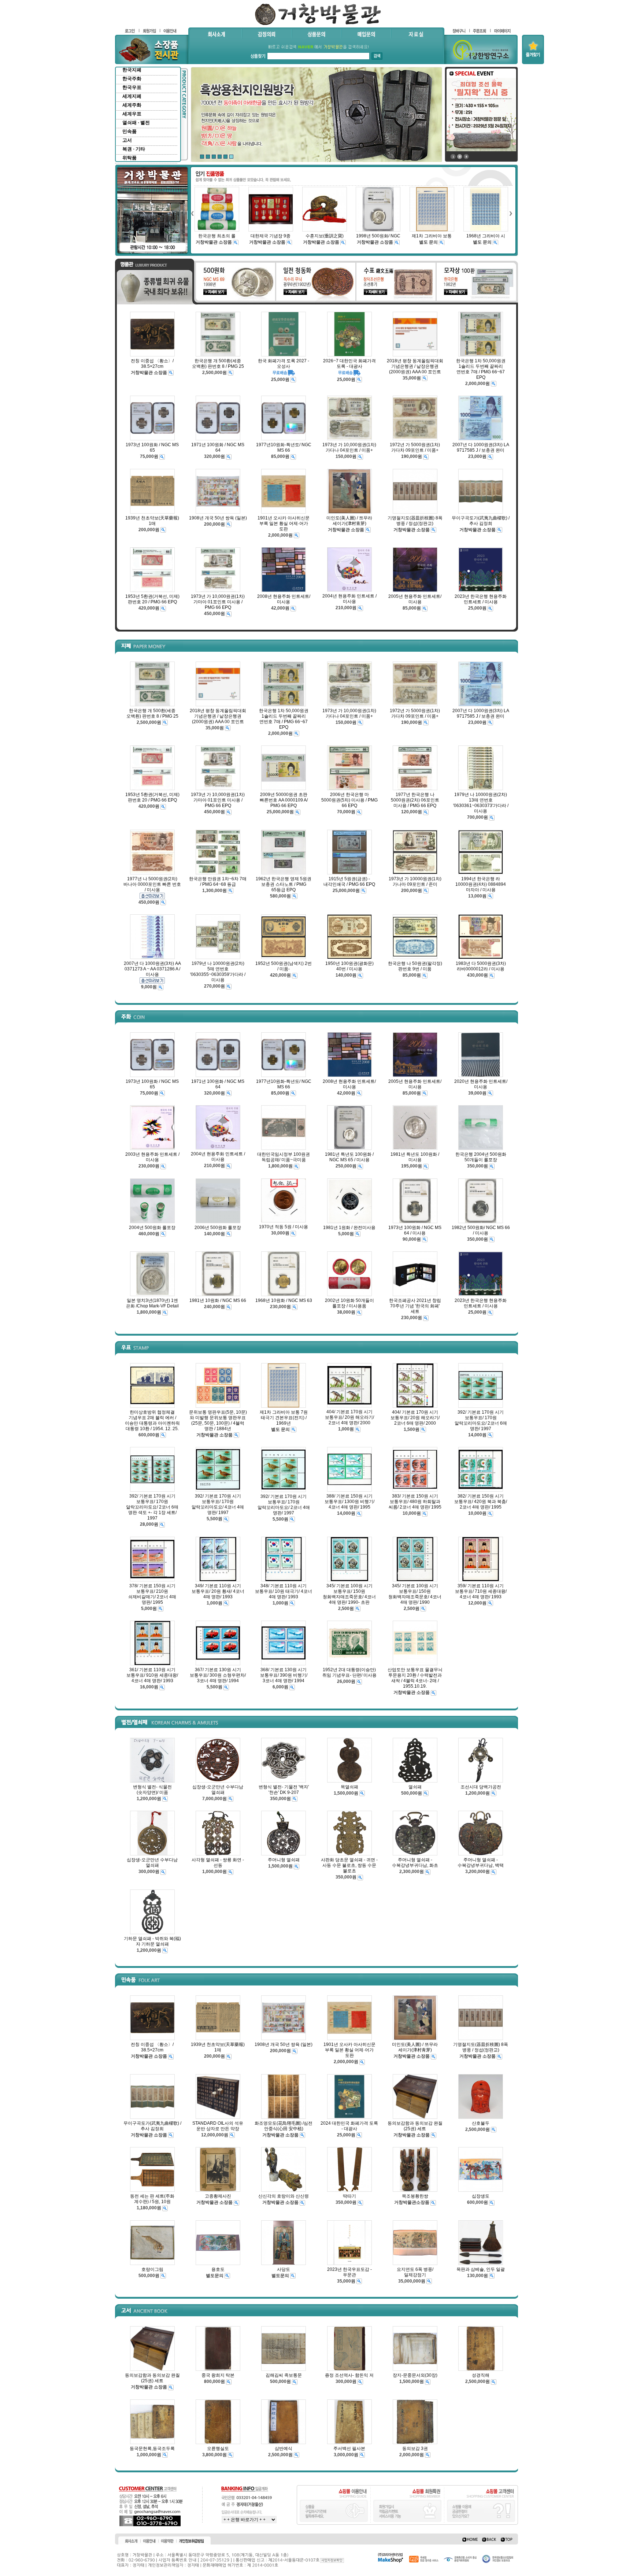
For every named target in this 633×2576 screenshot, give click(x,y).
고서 (127, 140)
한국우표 (132, 87)
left (192, 213)
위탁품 (129, 158)
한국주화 (132, 79)
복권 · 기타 (134, 149)
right (511, 213)
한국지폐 (132, 70)
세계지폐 (132, 96)
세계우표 (132, 114)
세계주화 (132, 105)
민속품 (129, 131)
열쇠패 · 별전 (136, 123)
